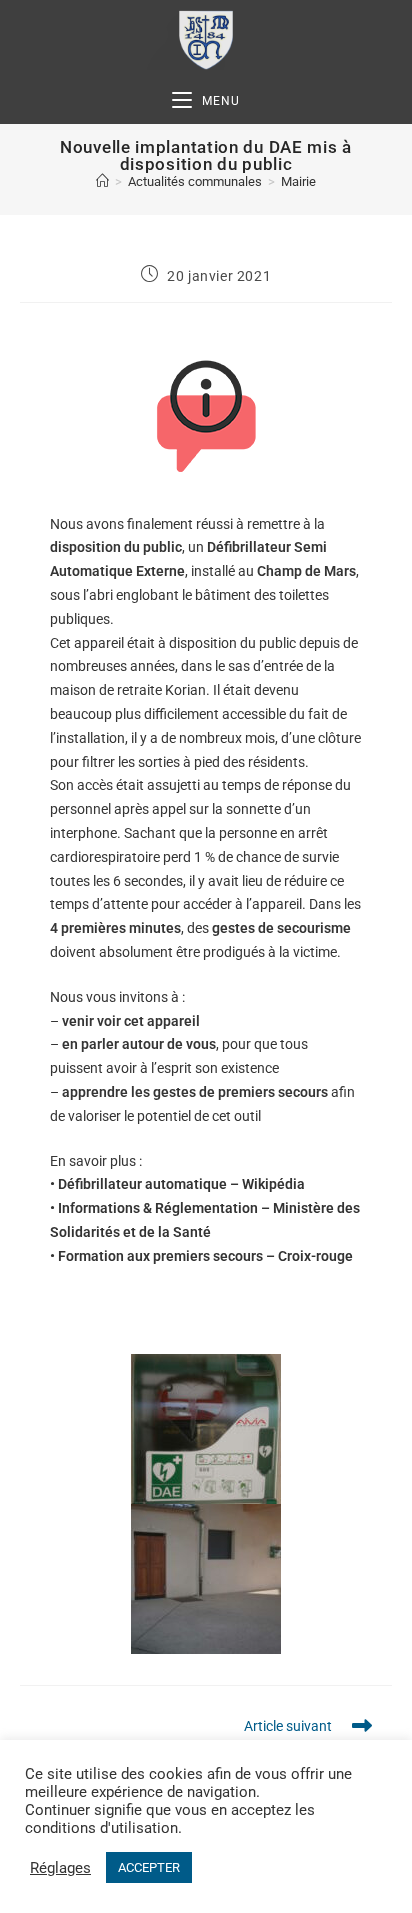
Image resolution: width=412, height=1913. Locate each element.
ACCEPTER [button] (149, 1867)
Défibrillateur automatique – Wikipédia (181, 1184)
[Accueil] (102, 181)
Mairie (298, 181)
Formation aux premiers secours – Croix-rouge (205, 1256)
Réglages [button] (60, 1868)
